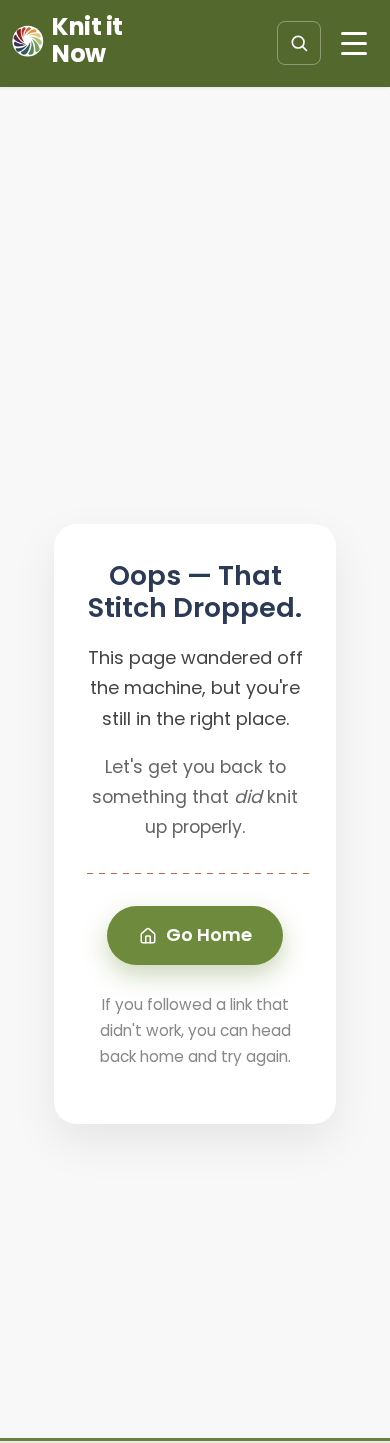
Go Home (209, 934)
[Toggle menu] (354, 43)
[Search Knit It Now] (299, 43)
